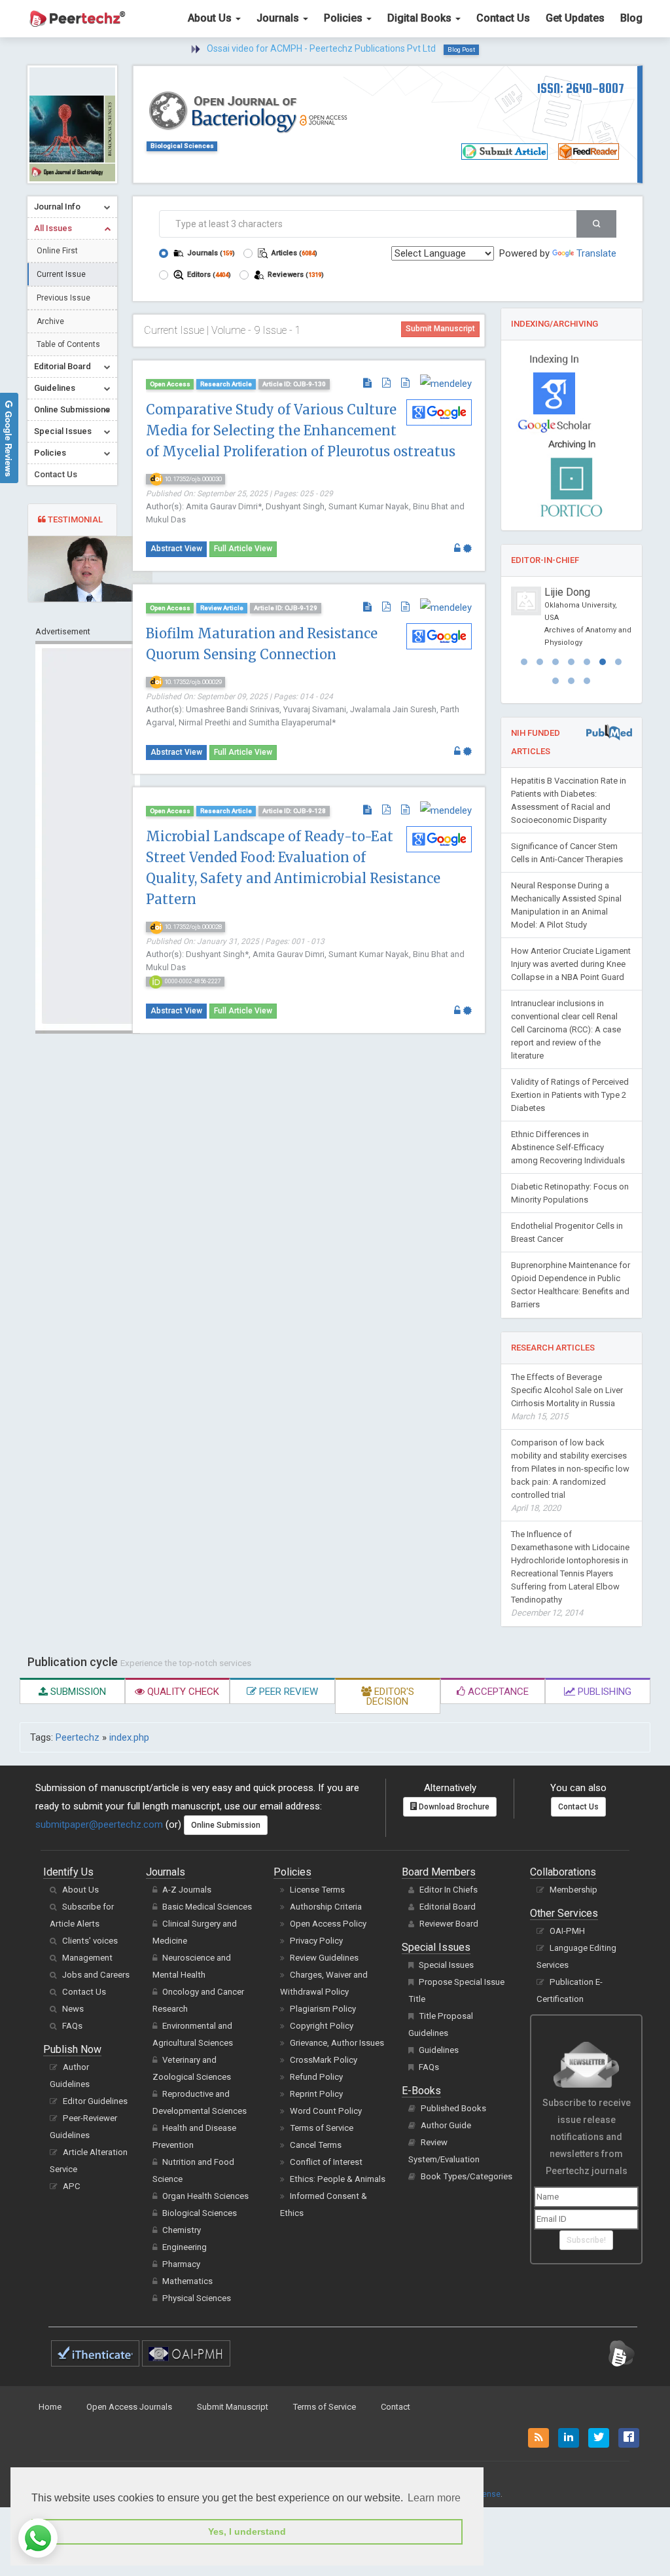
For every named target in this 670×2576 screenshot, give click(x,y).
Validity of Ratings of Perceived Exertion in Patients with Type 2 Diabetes (570, 1095)
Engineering (185, 2247)
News (73, 2009)
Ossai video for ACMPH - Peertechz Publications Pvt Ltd (321, 48)
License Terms (317, 1890)
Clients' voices (90, 1941)
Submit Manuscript (440, 329)
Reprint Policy (316, 2094)
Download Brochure (453, 1807)
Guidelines (439, 2050)
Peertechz (78, 1737)
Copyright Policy (322, 2026)
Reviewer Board (449, 1924)
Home (50, 2407)
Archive (50, 321)
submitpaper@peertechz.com (99, 1824)
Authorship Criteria (326, 1907)
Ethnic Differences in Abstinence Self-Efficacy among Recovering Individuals (568, 1147)
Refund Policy (316, 2077)
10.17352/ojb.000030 (192, 479)
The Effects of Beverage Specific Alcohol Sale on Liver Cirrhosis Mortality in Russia (567, 1397)
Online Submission (226, 1825)
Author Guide (446, 2125)
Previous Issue (63, 298)
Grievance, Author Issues (337, 2043)
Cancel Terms (316, 2145)
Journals (279, 18)
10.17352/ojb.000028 (192, 927)
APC (72, 2186)
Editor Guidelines (95, 2101)
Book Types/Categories (467, 2176)
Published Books (453, 2108)
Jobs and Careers (96, 1975)
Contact (396, 2407)
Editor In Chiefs (449, 1890)
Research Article (226, 384)
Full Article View (243, 549)
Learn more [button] (434, 2498)
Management (87, 1958)
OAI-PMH (567, 1931)
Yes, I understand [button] (247, 2531)
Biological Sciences (182, 146)
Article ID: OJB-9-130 (294, 384)
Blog (631, 18)
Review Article (222, 608)
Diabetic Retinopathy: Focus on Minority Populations (570, 1193)
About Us (211, 18)
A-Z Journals (187, 1890)
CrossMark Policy (324, 2060)
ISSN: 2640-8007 (581, 88)
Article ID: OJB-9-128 (294, 811)
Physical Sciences (197, 2298)
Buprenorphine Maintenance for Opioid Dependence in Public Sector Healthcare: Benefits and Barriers (571, 1285)
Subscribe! (586, 2240)
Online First (57, 251)
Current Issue (61, 274)
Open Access (170, 384)
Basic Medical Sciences (207, 1907)
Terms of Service (322, 2128)
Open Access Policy (328, 1924)
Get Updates (575, 18)
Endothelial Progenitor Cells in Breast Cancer (567, 1232)
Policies (344, 18)
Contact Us (503, 18)
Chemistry (182, 2230)
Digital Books (421, 18)
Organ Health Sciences (205, 2196)
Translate (596, 253)
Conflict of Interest (326, 2162)
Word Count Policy (326, 2111)
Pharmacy (181, 2264)
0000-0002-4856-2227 (192, 981)
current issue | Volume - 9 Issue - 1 (222, 330)
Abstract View (176, 549)
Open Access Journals (129, 2407)
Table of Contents (68, 344)
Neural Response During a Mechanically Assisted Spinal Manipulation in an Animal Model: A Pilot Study (566, 905)
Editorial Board (448, 1907)
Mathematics (187, 2281)
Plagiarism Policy (323, 2009)
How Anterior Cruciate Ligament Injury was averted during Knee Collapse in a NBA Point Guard (571, 964)
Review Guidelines (324, 1958)
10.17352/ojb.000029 (192, 682)
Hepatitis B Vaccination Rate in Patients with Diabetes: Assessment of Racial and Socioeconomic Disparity (569, 800)
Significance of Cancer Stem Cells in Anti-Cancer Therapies (567, 853)
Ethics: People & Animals (338, 2179)
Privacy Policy (316, 1941)
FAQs (72, 2026)
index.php (129, 1737)
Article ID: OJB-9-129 (286, 608)
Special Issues (446, 1965)
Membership (573, 1890)
